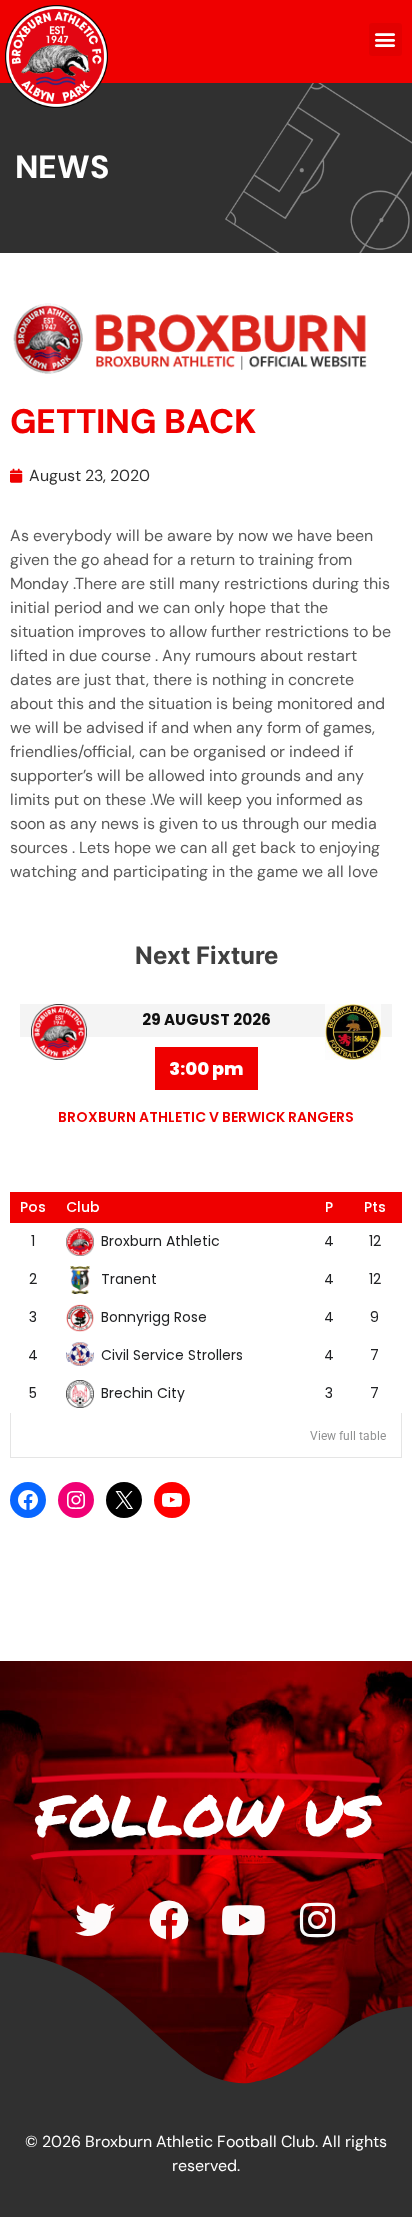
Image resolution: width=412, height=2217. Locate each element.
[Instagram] (76, 1500)
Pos (33, 1207)
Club (83, 1207)
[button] (385, 39)
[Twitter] (95, 1920)
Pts (375, 1207)
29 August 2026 (206, 1019)
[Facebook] (28, 1500)
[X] (124, 1500)
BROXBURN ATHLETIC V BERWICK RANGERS (206, 1117)
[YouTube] (172, 1500)
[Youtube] (243, 1920)
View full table (348, 1436)
